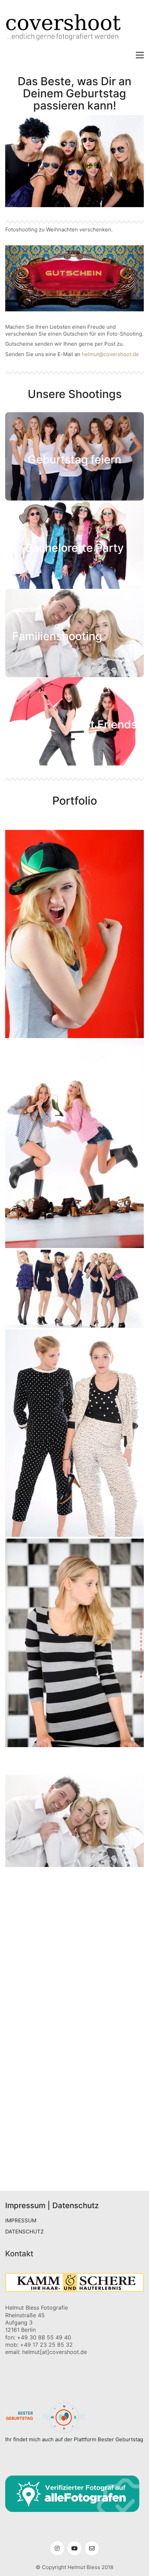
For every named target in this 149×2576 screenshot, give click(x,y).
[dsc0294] (74, 1915)
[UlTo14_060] (74, 1872)
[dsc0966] (74, 1144)
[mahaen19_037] (74, 2115)
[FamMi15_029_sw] (74, 1889)
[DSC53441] (74, 1752)
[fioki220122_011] (74, 2080)
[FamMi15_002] (74, 1821)
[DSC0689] (74, 2166)
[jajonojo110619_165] (74, 2071)
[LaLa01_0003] (74, 2106)
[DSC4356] (74, 2158)
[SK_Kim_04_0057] (74, 1643)
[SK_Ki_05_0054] (74, 2097)
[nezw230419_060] (74, 1959)
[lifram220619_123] (74, 2063)
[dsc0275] (74, 1770)
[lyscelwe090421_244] (74, 2019)
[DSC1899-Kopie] (74, 1433)
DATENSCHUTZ (24, 2232)
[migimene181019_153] (74, 1967)
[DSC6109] (74, 2140)
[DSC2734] (74, 1907)
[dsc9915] (74, 1761)
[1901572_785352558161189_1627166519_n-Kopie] (74, 2175)
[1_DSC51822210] (74, 1924)
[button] (140, 55)
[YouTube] (74, 2548)
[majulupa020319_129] (74, 1993)
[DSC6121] (74, 1898)
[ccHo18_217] (74, 1933)
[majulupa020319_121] (74, 1985)
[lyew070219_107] (74, 2054)
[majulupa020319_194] (74, 1976)
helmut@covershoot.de (110, 354)
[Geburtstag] (74, 1941)
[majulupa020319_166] (74, 2002)
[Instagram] (57, 2548)
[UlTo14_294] (74, 2089)
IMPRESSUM (21, 2220)
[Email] (92, 2548)
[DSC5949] (74, 2149)
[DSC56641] (74, 934)
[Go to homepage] (74, 29)
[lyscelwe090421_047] (74, 2037)
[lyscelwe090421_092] (74, 2045)
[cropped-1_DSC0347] (74, 1289)
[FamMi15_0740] (74, 1881)
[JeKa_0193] (74, 2123)
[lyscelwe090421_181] (74, 2028)
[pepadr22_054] (74, 1950)
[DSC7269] (74, 2132)
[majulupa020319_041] (74, 2011)
